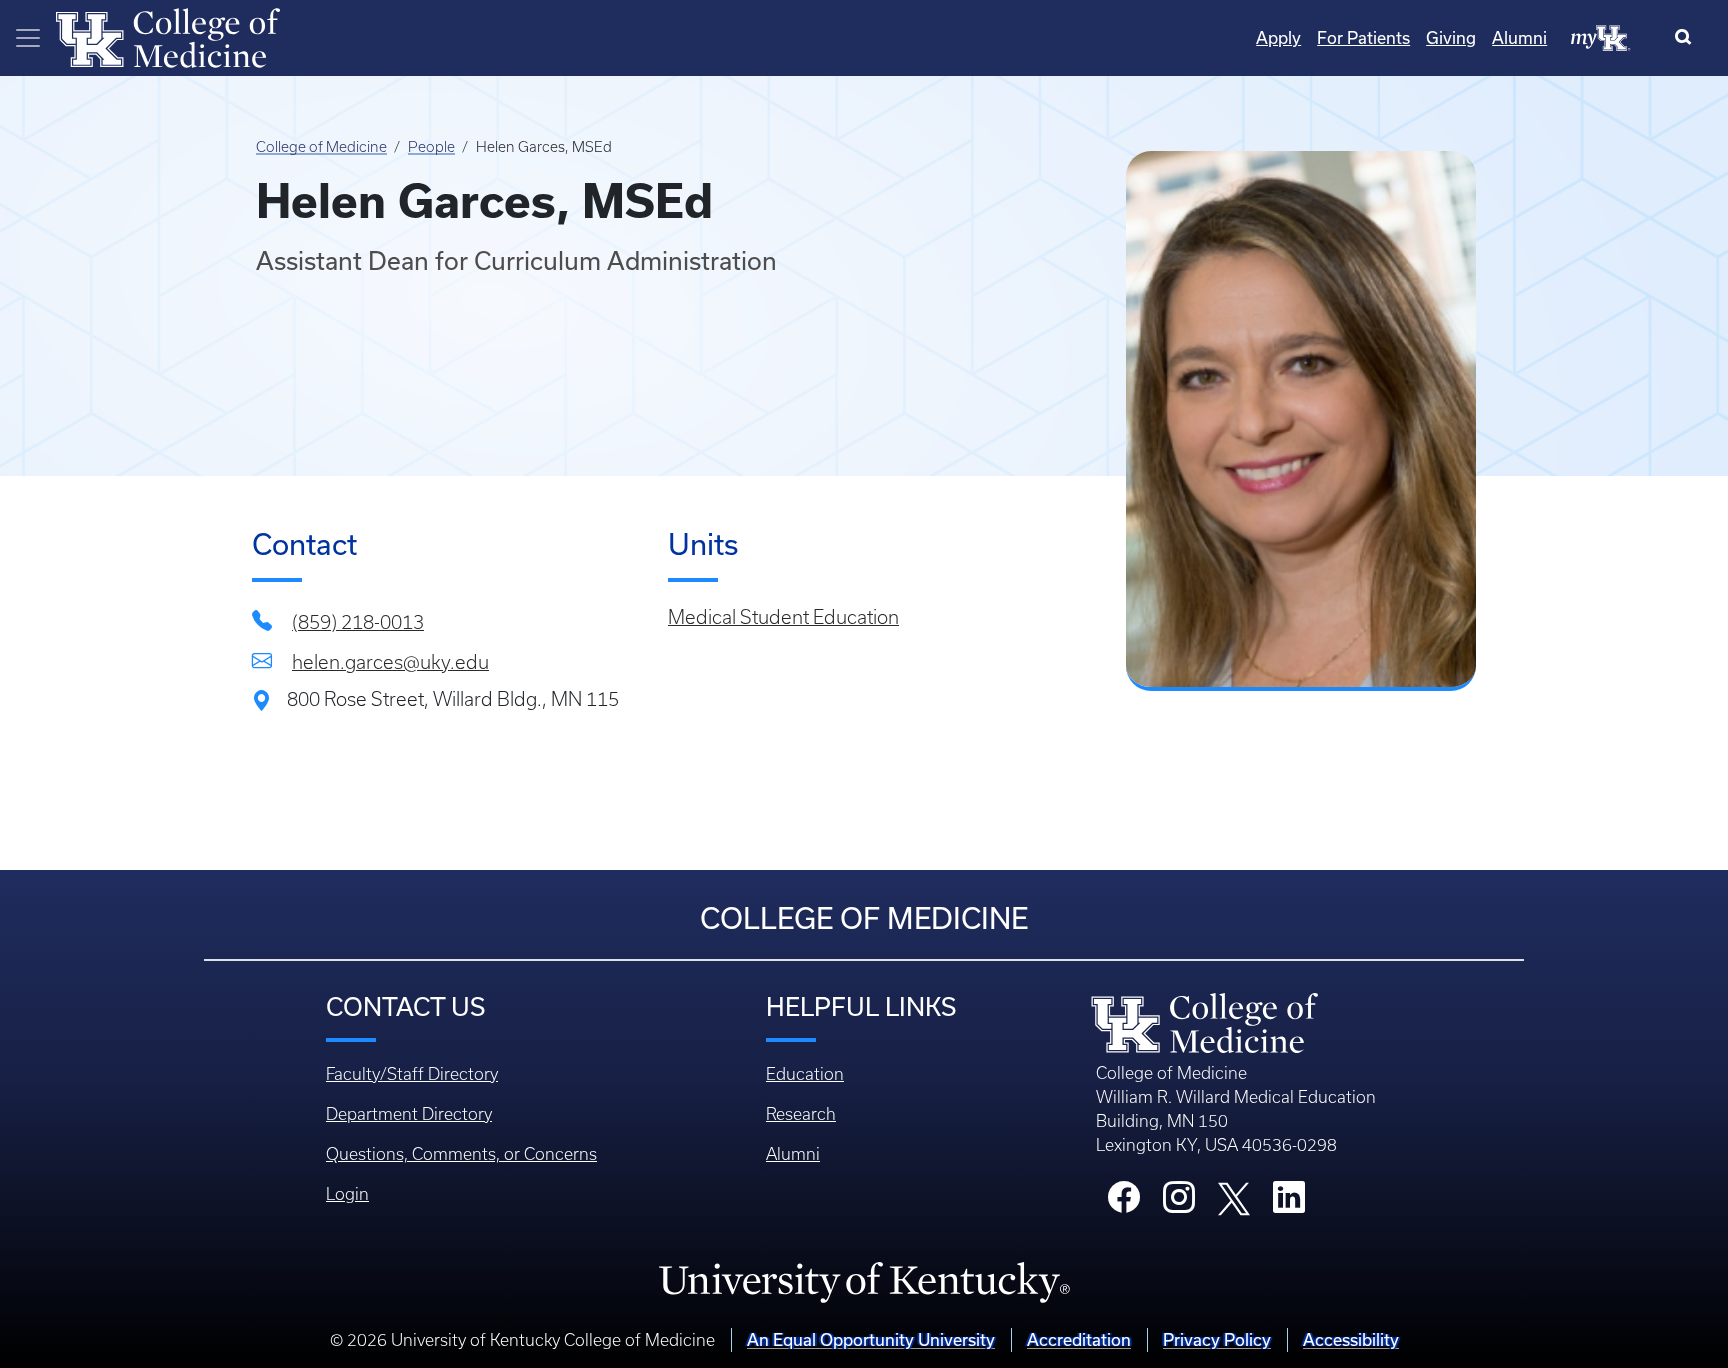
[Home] (168, 36)
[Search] (1687, 38)
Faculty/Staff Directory (412, 1074)
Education (805, 1074)
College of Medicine (321, 147)
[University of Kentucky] (864, 1281)
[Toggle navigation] (28, 38)
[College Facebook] (1124, 1203)
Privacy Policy (1217, 1339)
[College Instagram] (1179, 1203)
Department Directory (409, 1114)
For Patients (1363, 37)
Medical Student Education (783, 617)
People (431, 147)
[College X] (1234, 1197)
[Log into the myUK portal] (1601, 37)
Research (801, 1114)
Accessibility (1351, 1339)
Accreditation (1079, 1339)
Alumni (1519, 37)
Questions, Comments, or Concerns (461, 1154)
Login (347, 1194)
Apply (1278, 37)
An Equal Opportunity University (871, 1339)
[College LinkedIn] (1289, 1203)
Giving (1451, 37)
